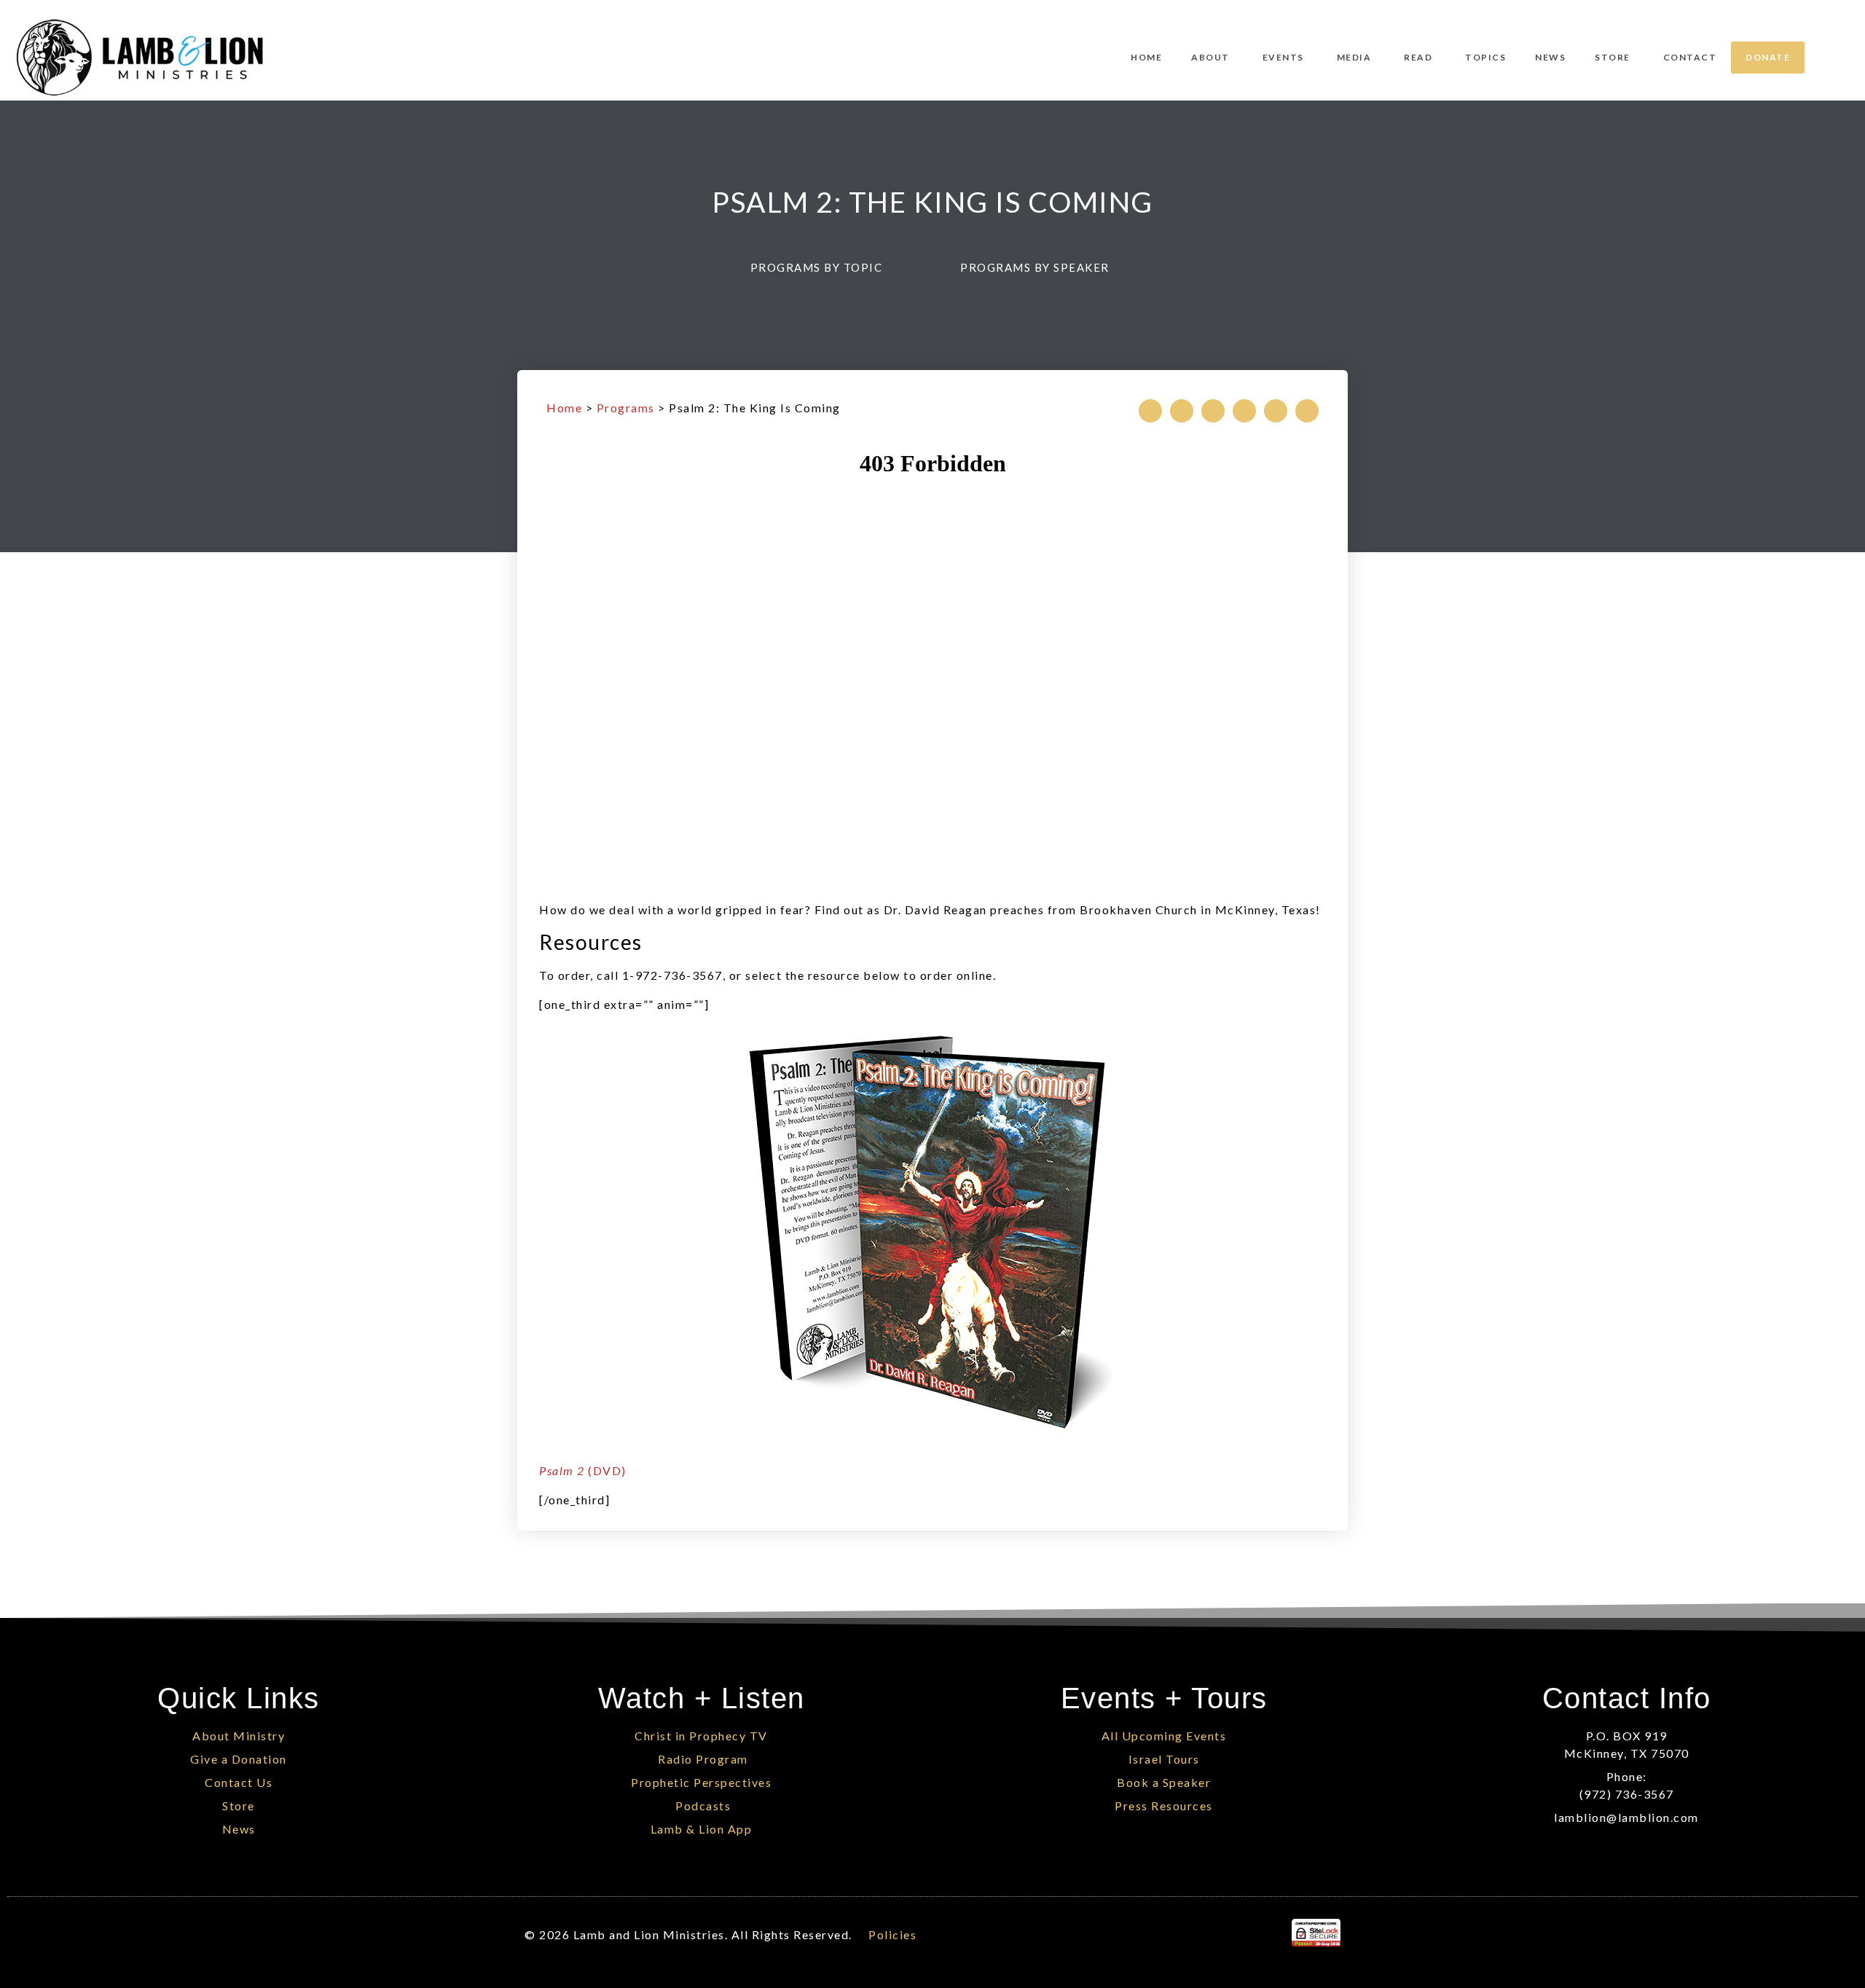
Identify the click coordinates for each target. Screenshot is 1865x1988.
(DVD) (583, 1470)
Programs (626, 408)
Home (564, 408)
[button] (824, 268)
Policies (892, 1934)
